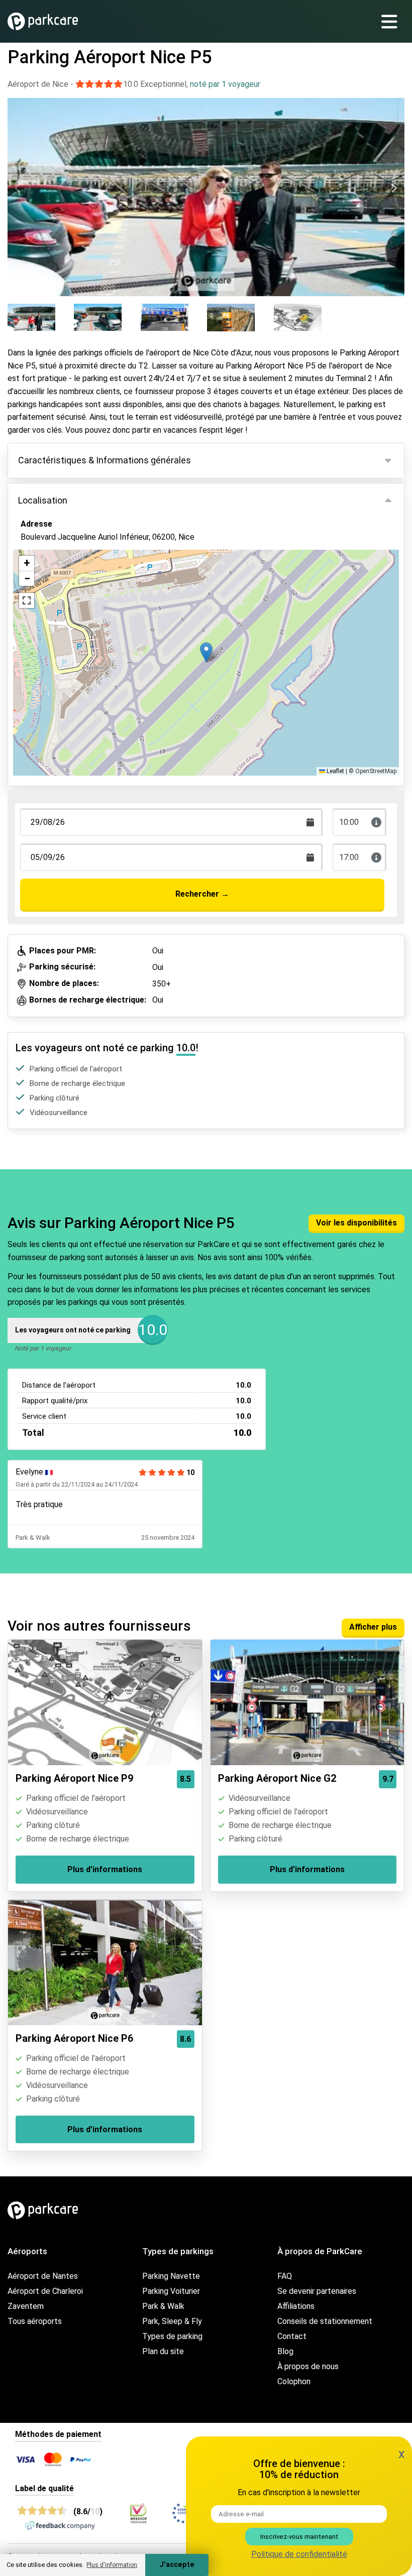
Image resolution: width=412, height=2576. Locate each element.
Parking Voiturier (171, 2291)
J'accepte (177, 2565)
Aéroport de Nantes (43, 2276)
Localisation (43, 500)
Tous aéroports (35, 2321)
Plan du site (163, 2351)
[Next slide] (394, 188)
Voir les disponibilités (356, 1223)
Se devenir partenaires (317, 2291)
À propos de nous (308, 2366)
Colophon (294, 2381)
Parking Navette (171, 2276)
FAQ (285, 2276)
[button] (206, 652)
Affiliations (296, 2306)
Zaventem (26, 2306)
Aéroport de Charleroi (45, 2291)
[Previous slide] (18, 188)
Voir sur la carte (57, 591)
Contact (292, 2336)
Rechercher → (202, 894)
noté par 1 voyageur (225, 84)
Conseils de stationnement (325, 2321)
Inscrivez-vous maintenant (299, 2537)
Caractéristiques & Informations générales (105, 460)
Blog (285, 2351)
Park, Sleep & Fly (172, 2321)
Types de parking (172, 2336)
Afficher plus (373, 1627)
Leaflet (335, 771)
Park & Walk (163, 2306)
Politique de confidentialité (299, 2554)
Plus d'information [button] (112, 2565)
